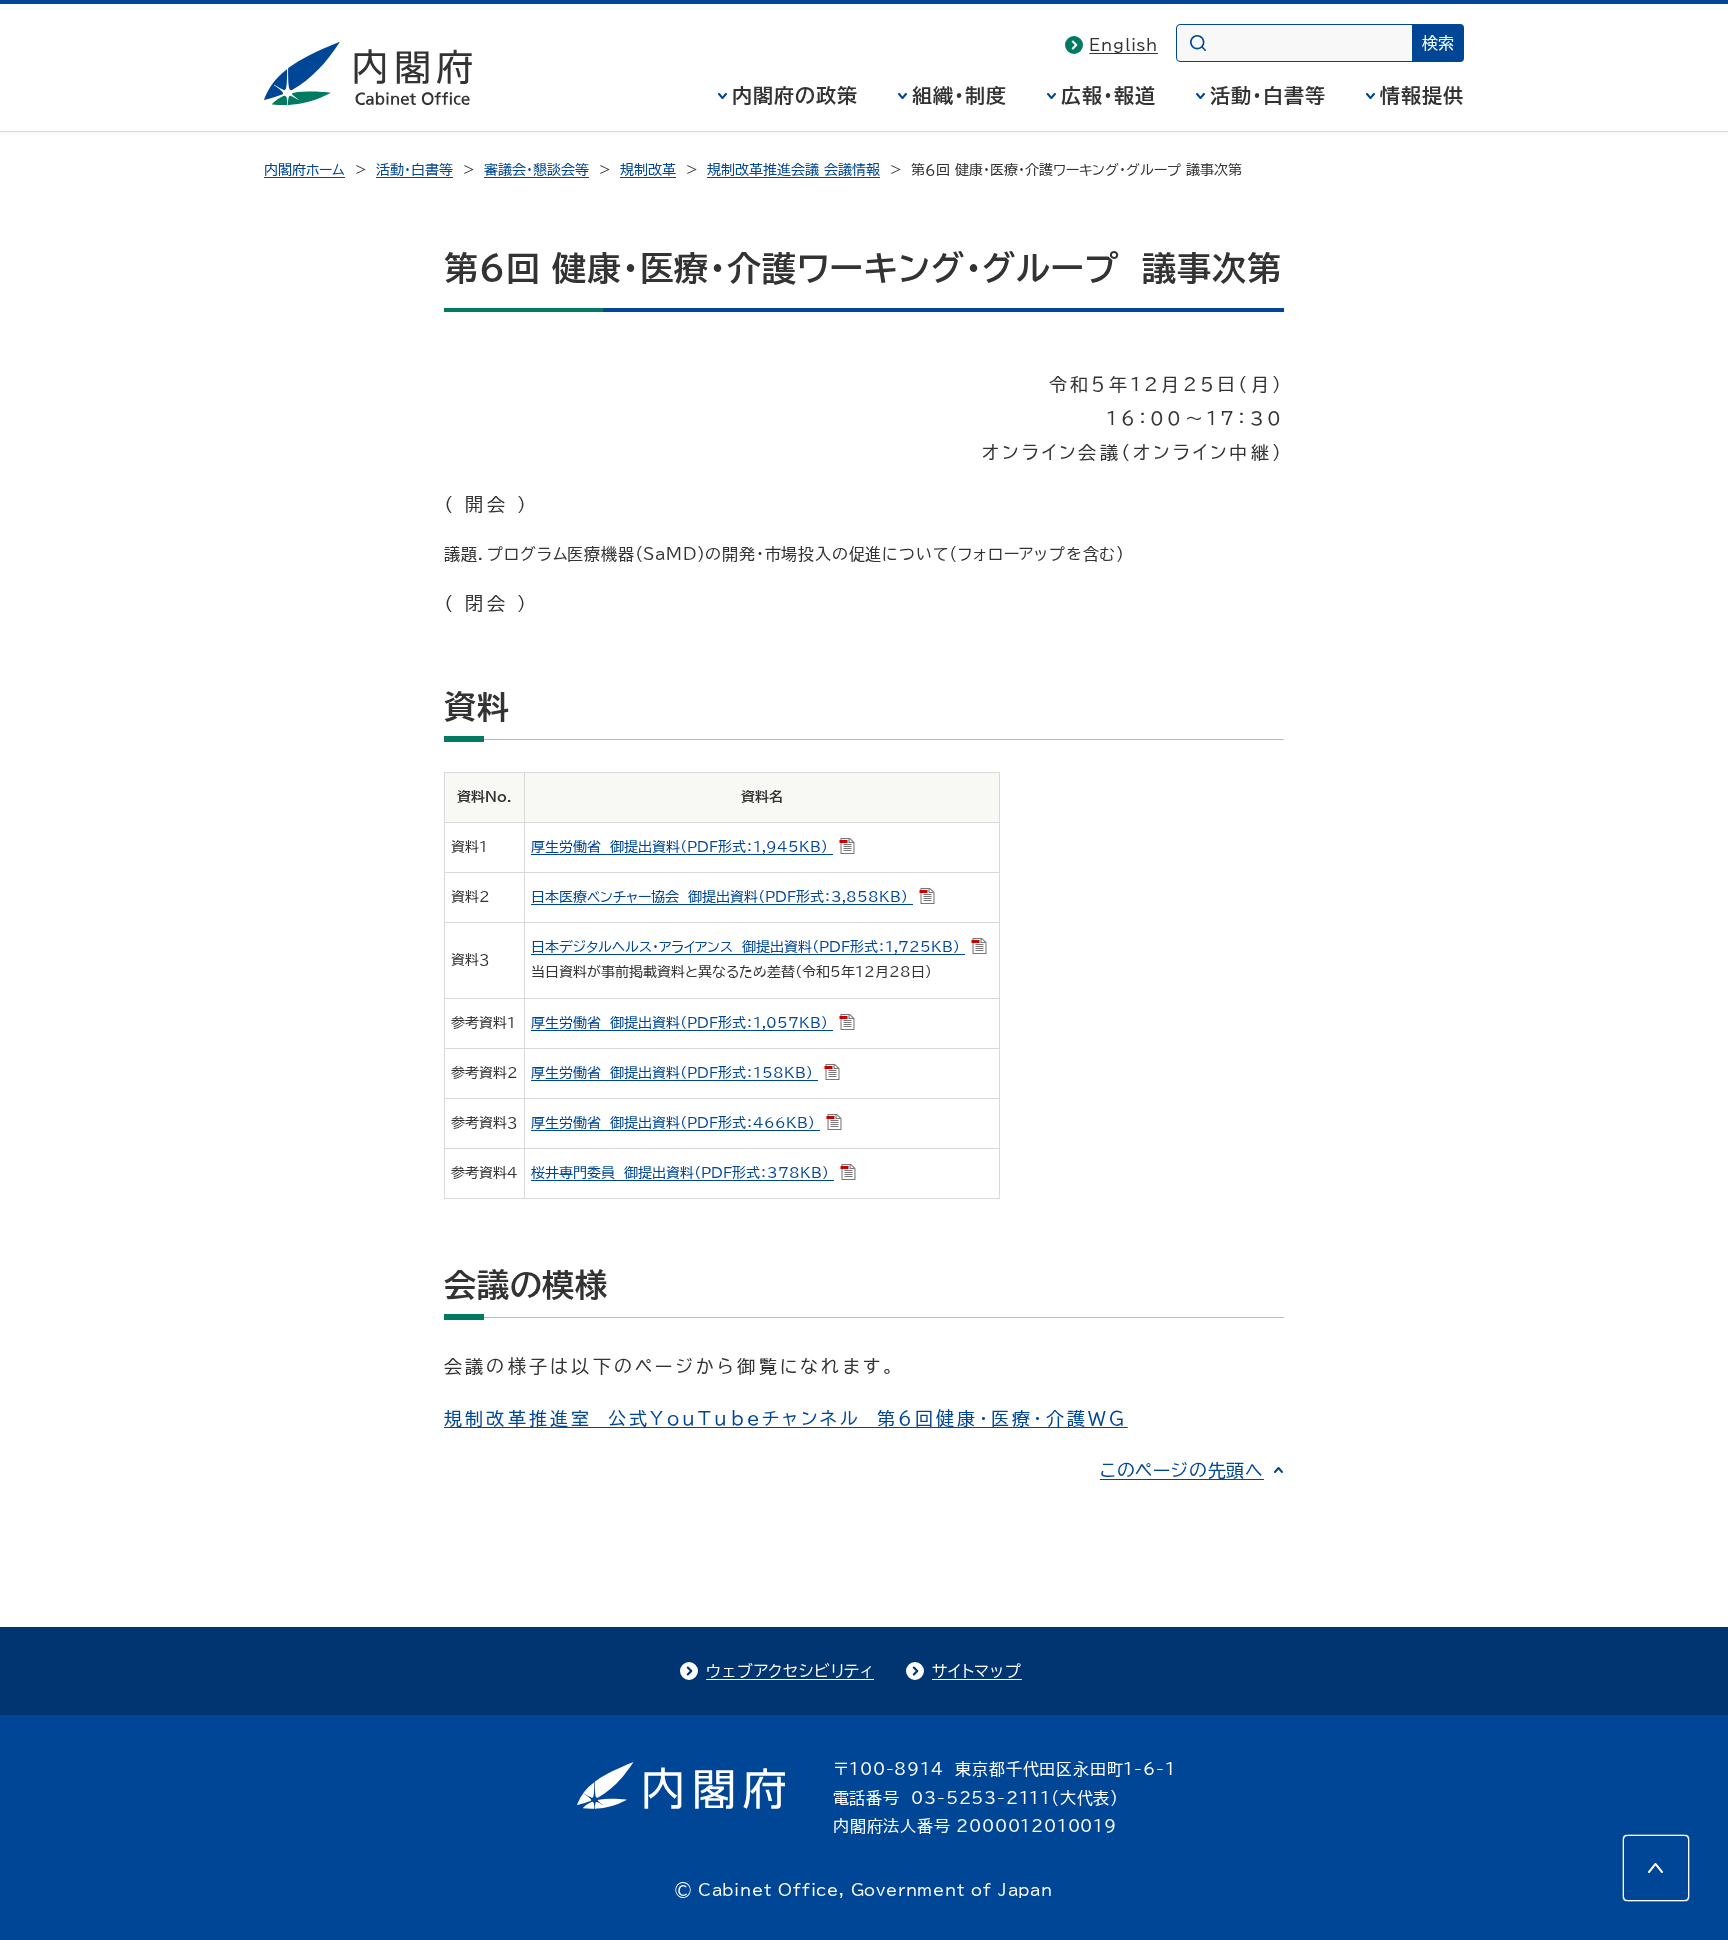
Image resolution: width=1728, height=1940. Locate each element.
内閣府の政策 (795, 95)
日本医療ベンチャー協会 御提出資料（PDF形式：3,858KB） (722, 897)
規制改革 (648, 170)
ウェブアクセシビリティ (790, 1671)
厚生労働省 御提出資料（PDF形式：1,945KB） (682, 847)
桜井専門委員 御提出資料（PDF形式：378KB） (682, 1173)
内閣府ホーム (304, 170)
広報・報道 (1108, 95)
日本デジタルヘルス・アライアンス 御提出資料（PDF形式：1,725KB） (748, 947)
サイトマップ (977, 1671)
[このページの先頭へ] (1656, 1868)
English (1123, 45)
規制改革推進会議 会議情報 (793, 170)
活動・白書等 (1268, 95)
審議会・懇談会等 (536, 170)
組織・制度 (959, 95)
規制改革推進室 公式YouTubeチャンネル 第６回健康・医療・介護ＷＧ (786, 1418)
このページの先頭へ (1182, 1470)
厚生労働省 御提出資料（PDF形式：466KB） (675, 1123)
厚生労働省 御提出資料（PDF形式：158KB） (674, 1073)
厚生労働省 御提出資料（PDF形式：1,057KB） (682, 1023)
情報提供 (1422, 95)
